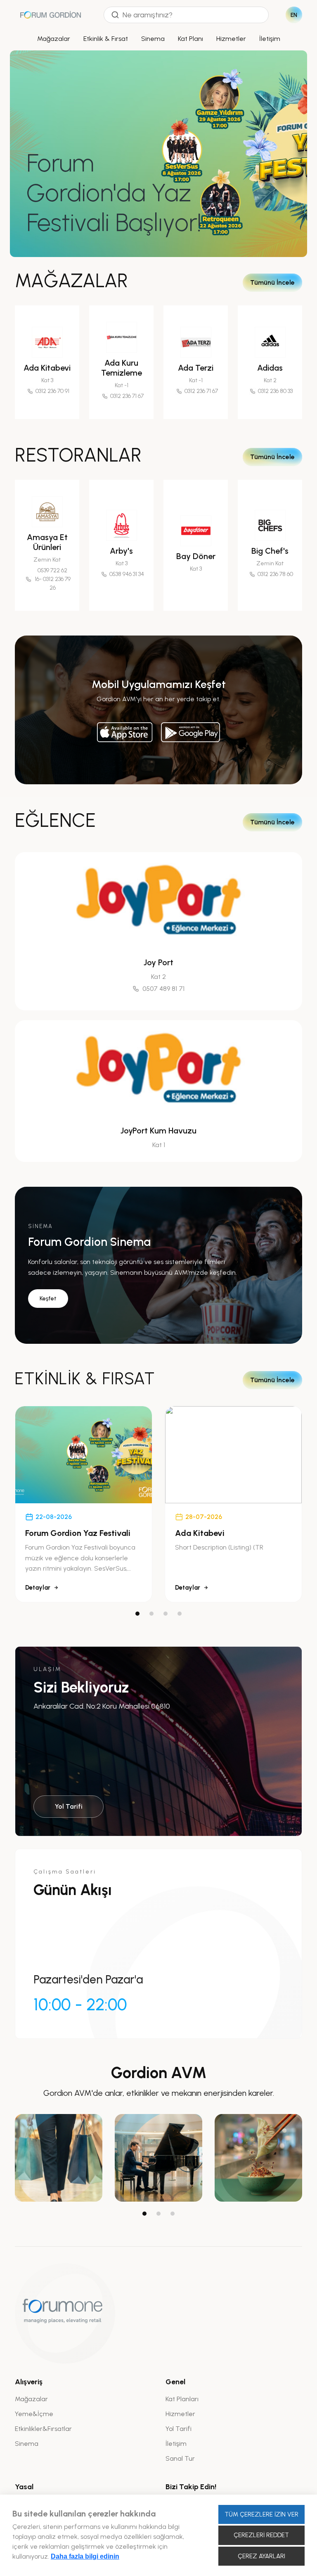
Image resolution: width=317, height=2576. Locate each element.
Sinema (153, 39)
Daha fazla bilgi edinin (85, 2556)
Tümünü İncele (272, 282)
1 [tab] (137, 1614)
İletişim (270, 39)
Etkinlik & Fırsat (106, 39)
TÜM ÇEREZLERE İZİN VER (261, 2514)
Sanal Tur (180, 2458)
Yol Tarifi (69, 1806)
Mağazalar (54, 39)
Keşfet (48, 1299)
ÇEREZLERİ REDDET (261, 2535)
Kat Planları (182, 2399)
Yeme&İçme (34, 2414)
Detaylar (38, 1588)
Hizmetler (231, 39)
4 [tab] (180, 1614)
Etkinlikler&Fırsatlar (43, 2429)
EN (294, 15)
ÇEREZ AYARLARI (261, 2556)
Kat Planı (190, 39)
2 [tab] (151, 1614)
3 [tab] (166, 1614)
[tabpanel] (84, 1504)
